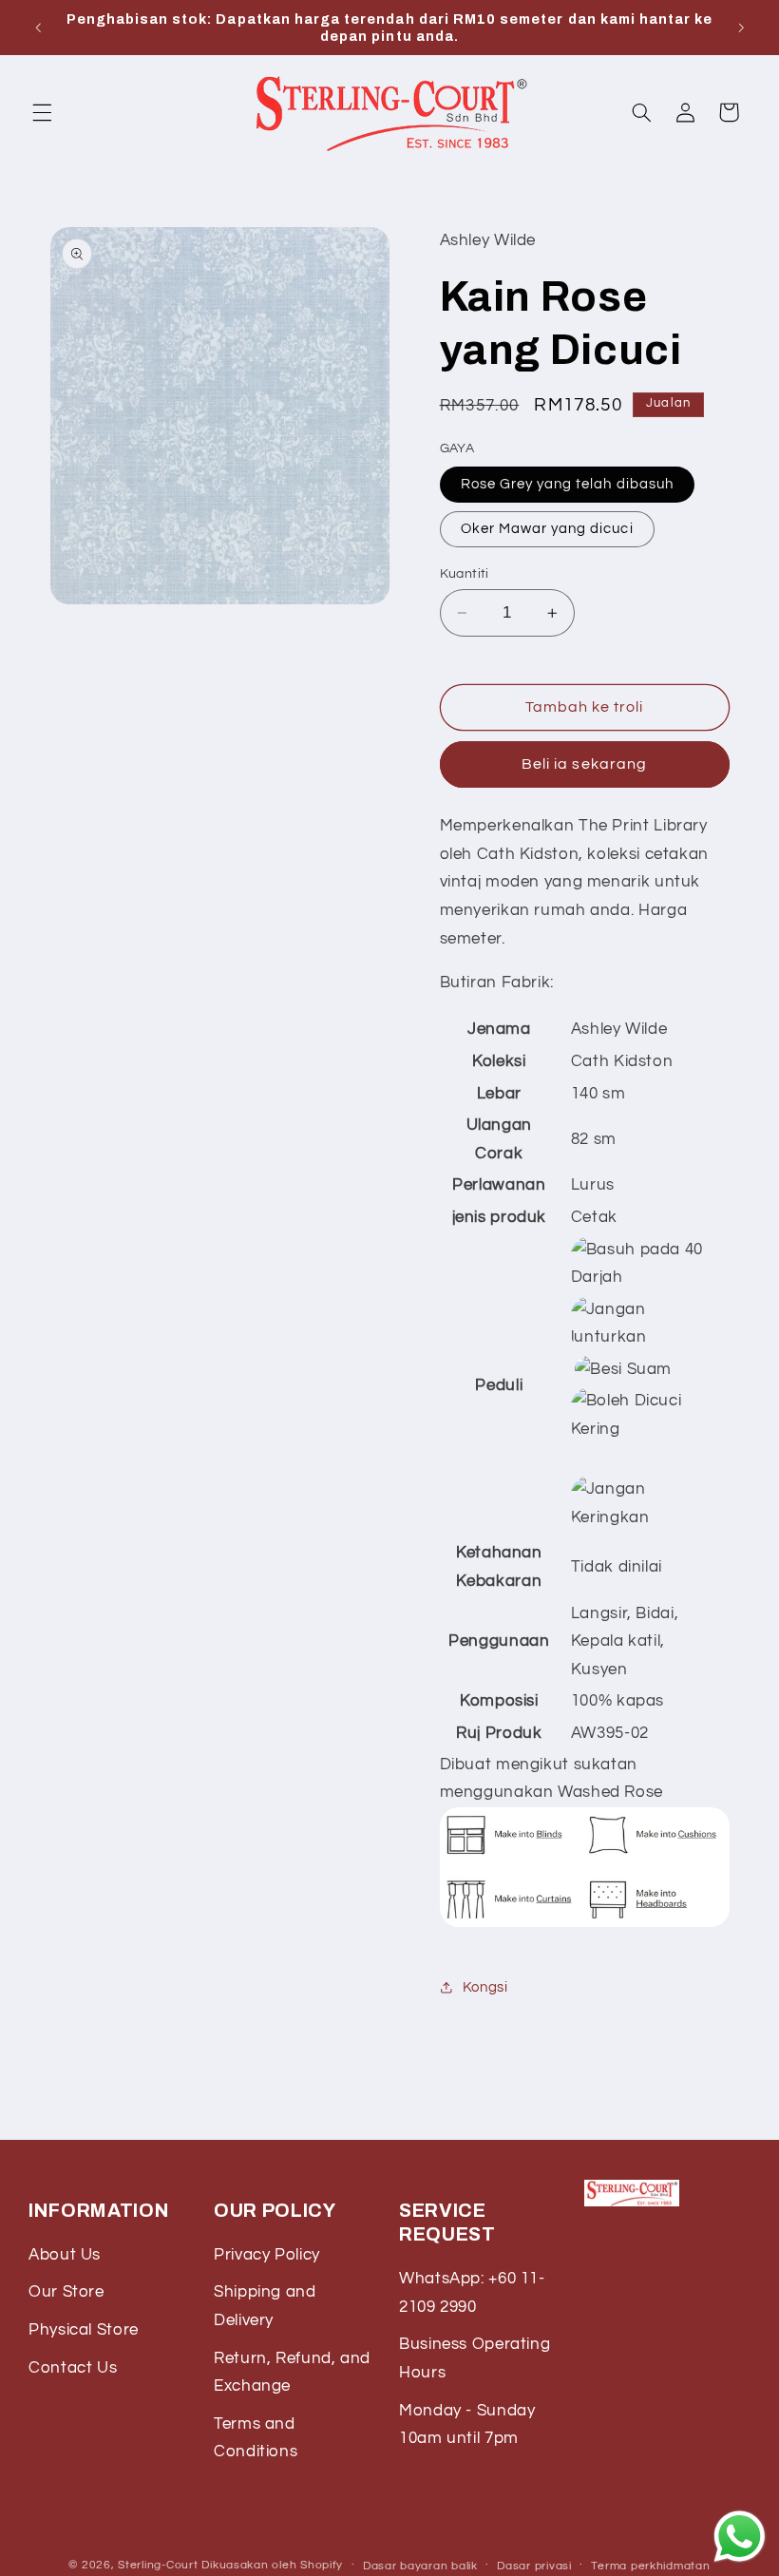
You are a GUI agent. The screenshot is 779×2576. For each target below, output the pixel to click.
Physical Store (84, 2330)
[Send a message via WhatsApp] (740, 2537)
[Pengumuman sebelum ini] (38, 28)
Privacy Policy (267, 2255)
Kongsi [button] (485, 1987)
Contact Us (73, 2368)
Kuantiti (465, 574)
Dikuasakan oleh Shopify (272, 2565)
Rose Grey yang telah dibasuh (567, 484)
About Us (65, 2255)
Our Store (66, 2292)
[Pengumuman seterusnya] (741, 28)
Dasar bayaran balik (420, 2566)
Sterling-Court (158, 2565)
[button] (42, 112)
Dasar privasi (534, 2566)
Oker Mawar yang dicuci (547, 529)
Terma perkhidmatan (650, 2566)
